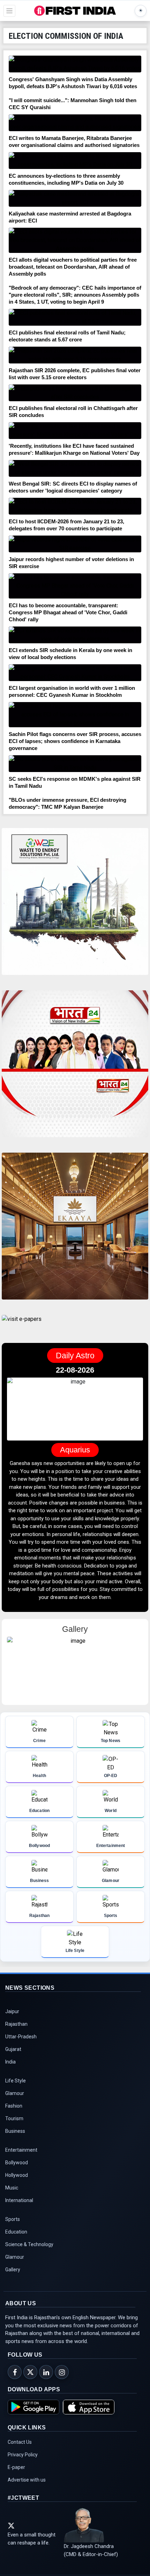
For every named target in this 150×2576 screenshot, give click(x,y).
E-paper (16, 2467)
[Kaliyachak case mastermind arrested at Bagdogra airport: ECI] (75, 198)
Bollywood (17, 2163)
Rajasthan (16, 2024)
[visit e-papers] (22, 1325)
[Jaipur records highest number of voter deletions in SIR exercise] (75, 544)
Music (12, 2188)
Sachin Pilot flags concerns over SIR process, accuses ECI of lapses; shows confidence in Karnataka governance (75, 741)
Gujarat (13, 2049)
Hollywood (17, 2175)
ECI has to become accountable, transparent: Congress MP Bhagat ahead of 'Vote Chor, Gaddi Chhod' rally (68, 612)
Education (16, 2232)
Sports (13, 2219)
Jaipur (12, 2011)
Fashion (14, 2106)
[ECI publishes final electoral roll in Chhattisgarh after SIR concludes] (75, 393)
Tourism (14, 2118)
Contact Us (20, 2442)
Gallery (13, 2270)
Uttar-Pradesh (21, 2037)
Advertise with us (27, 2480)
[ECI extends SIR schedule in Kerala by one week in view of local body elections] (75, 635)
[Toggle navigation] (9, 11)
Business (15, 2131)
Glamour (15, 2093)
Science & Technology (29, 2244)
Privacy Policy (23, 2455)
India (10, 2062)
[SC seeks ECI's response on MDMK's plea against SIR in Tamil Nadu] (75, 764)
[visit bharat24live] (75, 1068)
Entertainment (21, 2150)
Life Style (16, 2081)
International (19, 2200)
